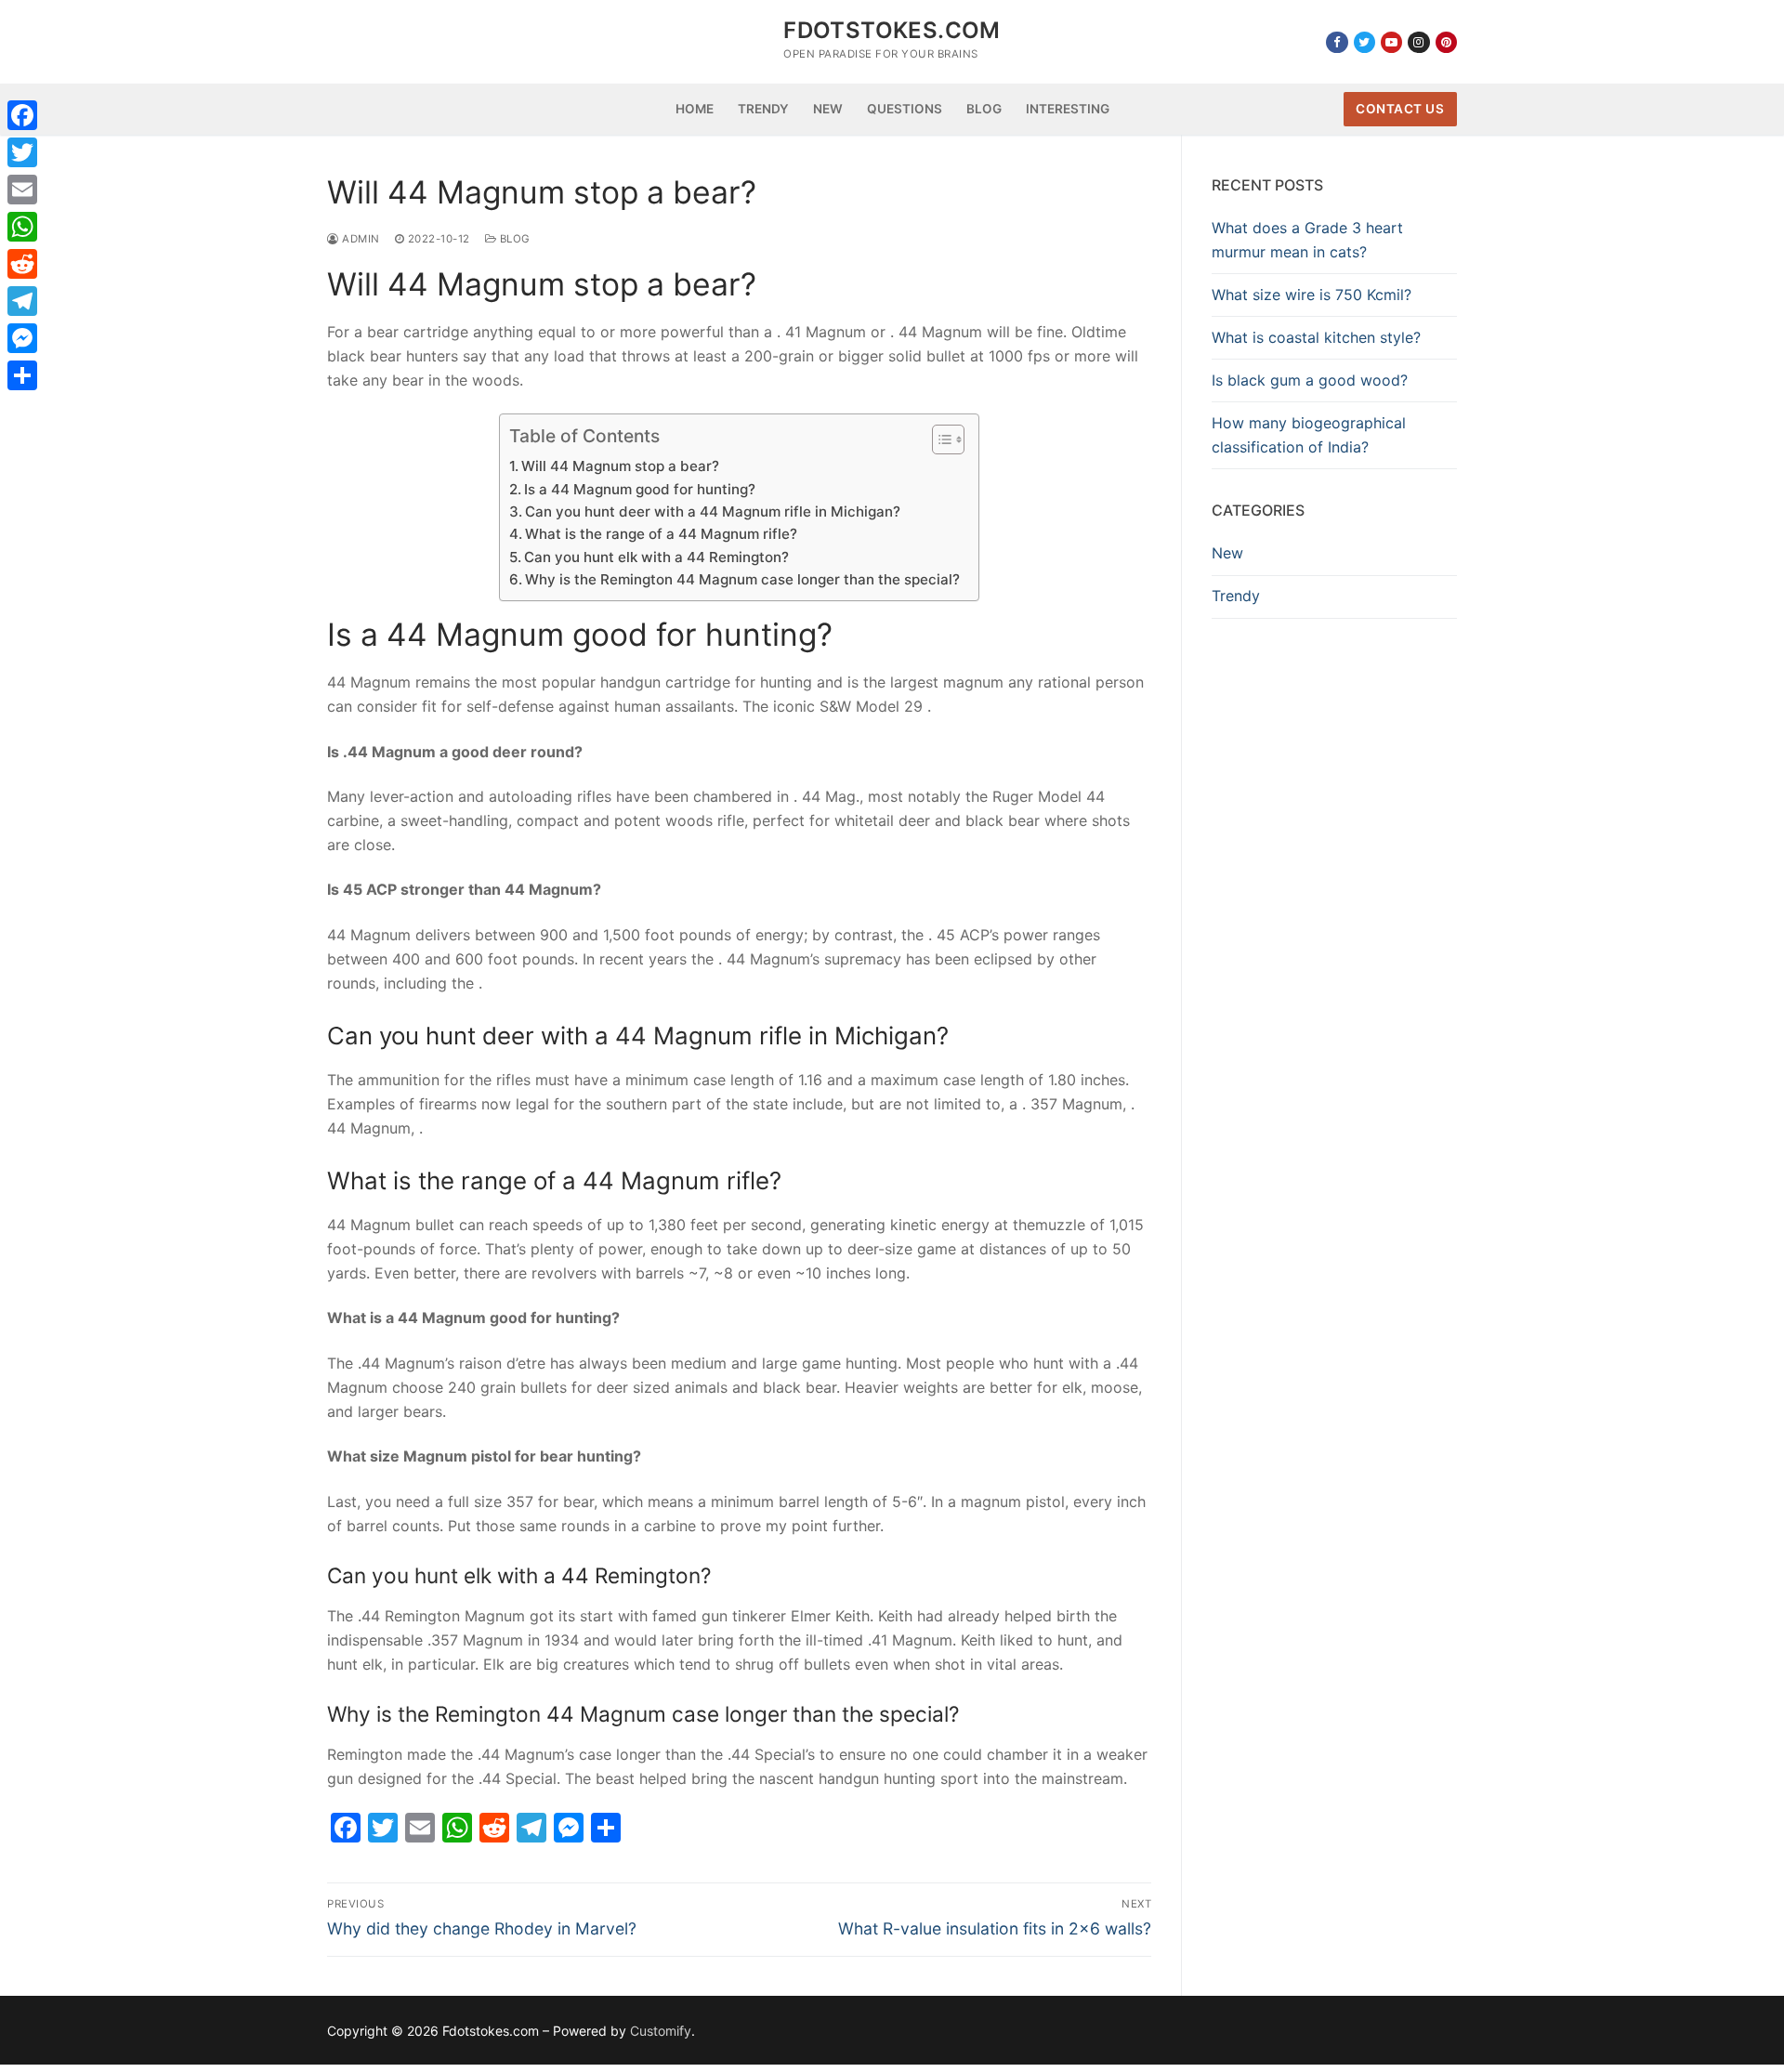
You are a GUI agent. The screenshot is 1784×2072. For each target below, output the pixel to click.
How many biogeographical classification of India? (1309, 435)
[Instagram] (1418, 42)
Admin (360, 239)
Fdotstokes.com (892, 30)
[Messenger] (22, 338)
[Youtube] (1391, 42)
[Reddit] (22, 264)
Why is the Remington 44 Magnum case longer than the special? (742, 579)
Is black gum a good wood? (1310, 380)
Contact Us (1400, 109)
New (1227, 553)
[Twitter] (1364, 42)
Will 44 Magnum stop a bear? (620, 466)
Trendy (1236, 596)
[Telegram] (22, 301)
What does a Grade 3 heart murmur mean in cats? (1307, 240)
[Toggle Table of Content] (939, 439)
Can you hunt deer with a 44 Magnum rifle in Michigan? (713, 511)
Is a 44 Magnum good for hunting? (640, 489)
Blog (513, 239)
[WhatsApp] (22, 227)
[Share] (22, 375)
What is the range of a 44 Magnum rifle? (661, 534)
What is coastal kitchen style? (1316, 337)
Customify (661, 2031)
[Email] (22, 190)
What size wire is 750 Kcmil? (1312, 295)
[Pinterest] (1446, 42)
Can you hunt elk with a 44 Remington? (656, 557)
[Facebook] (1337, 42)
